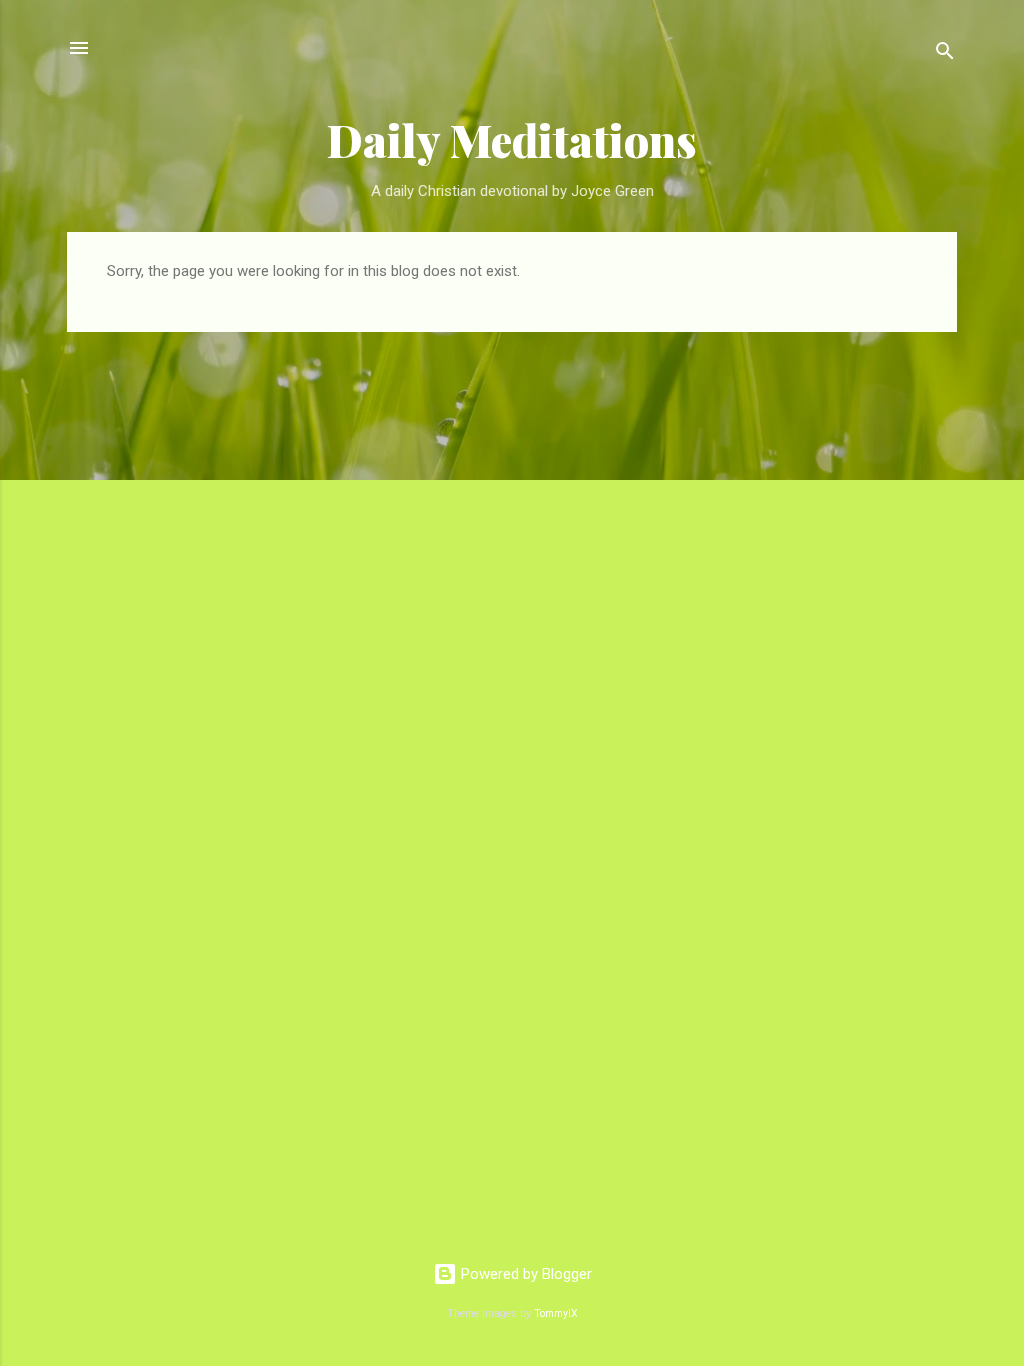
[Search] (945, 54)
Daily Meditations (512, 139)
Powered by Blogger (524, 1274)
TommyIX (556, 1313)
